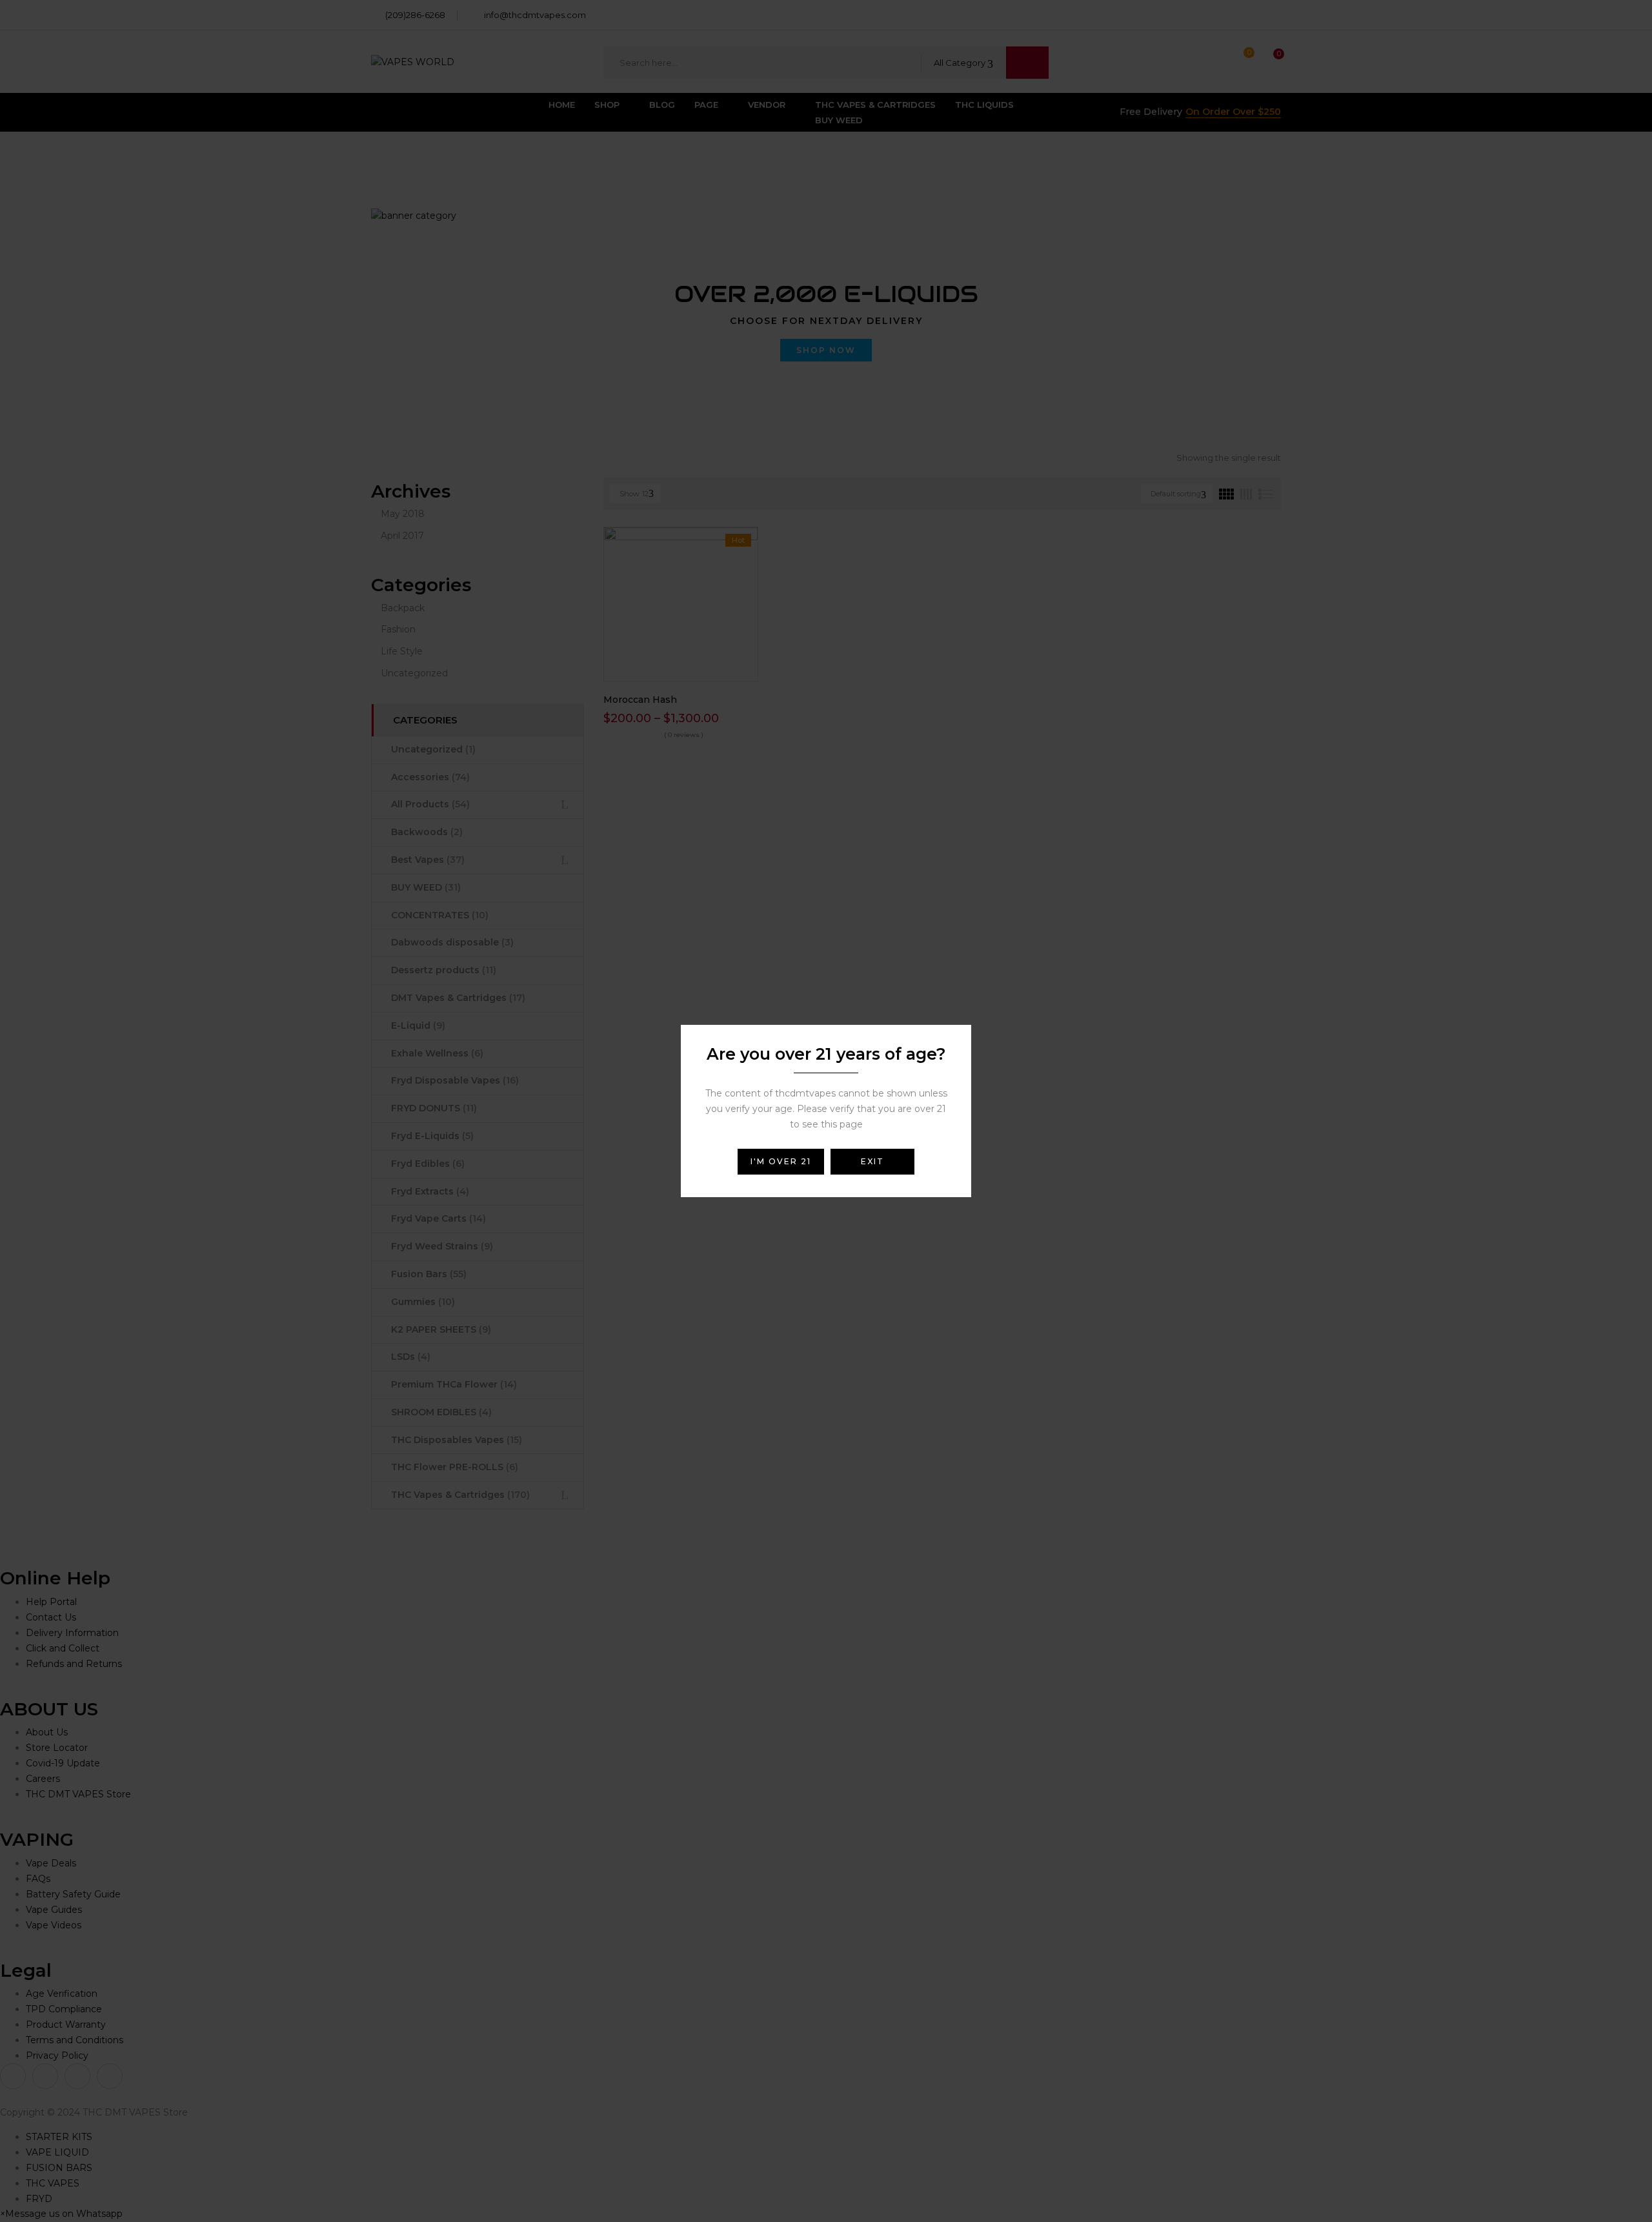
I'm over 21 (781, 1161)
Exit (872, 1161)
